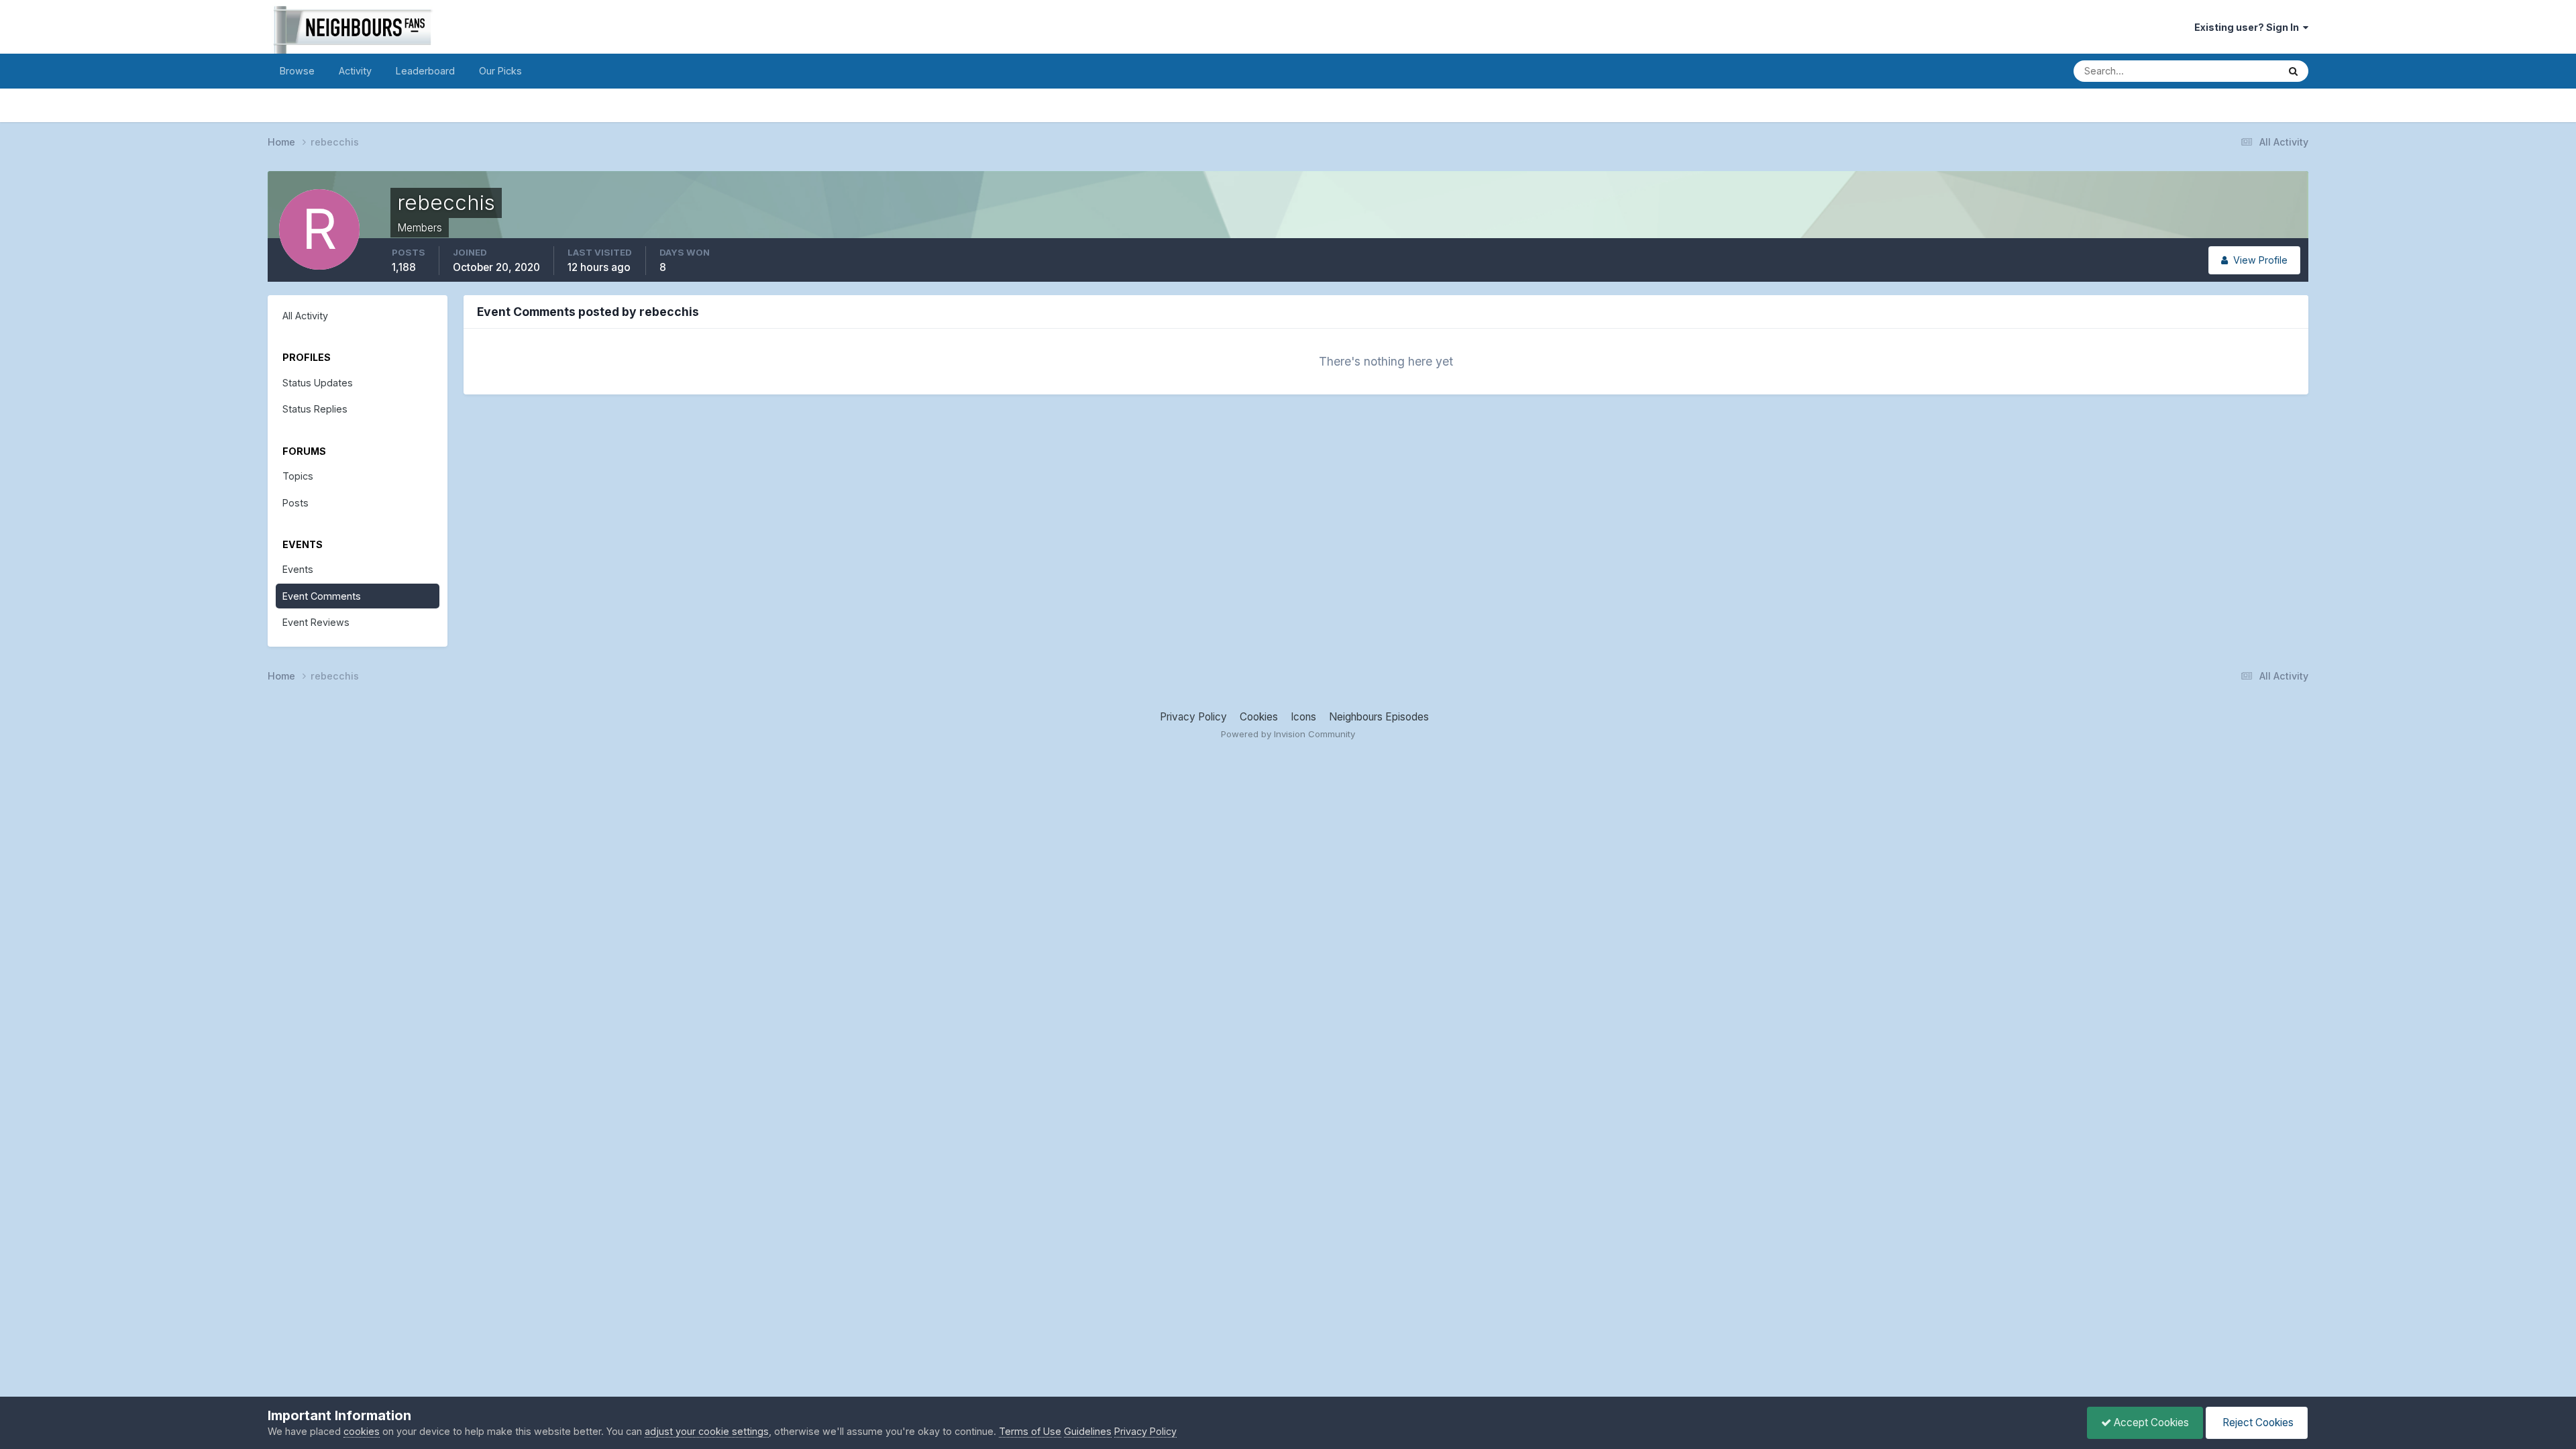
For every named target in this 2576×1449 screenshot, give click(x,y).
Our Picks (500, 71)
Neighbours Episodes (1379, 717)
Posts (296, 503)
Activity (355, 71)
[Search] (2293, 71)
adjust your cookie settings (707, 1431)
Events (298, 569)
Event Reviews (316, 622)
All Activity (305, 316)
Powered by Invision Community (1288, 734)
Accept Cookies (2150, 1423)
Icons (1303, 717)
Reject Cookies (2257, 1423)
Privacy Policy (1193, 717)
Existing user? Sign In (2249, 27)
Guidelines (1088, 1431)
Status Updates (2226, 70)
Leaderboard (425, 71)
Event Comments (322, 596)
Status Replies (315, 409)
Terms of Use (1030, 1431)
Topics (298, 476)
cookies (362, 1431)
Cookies (1259, 717)
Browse (297, 71)
